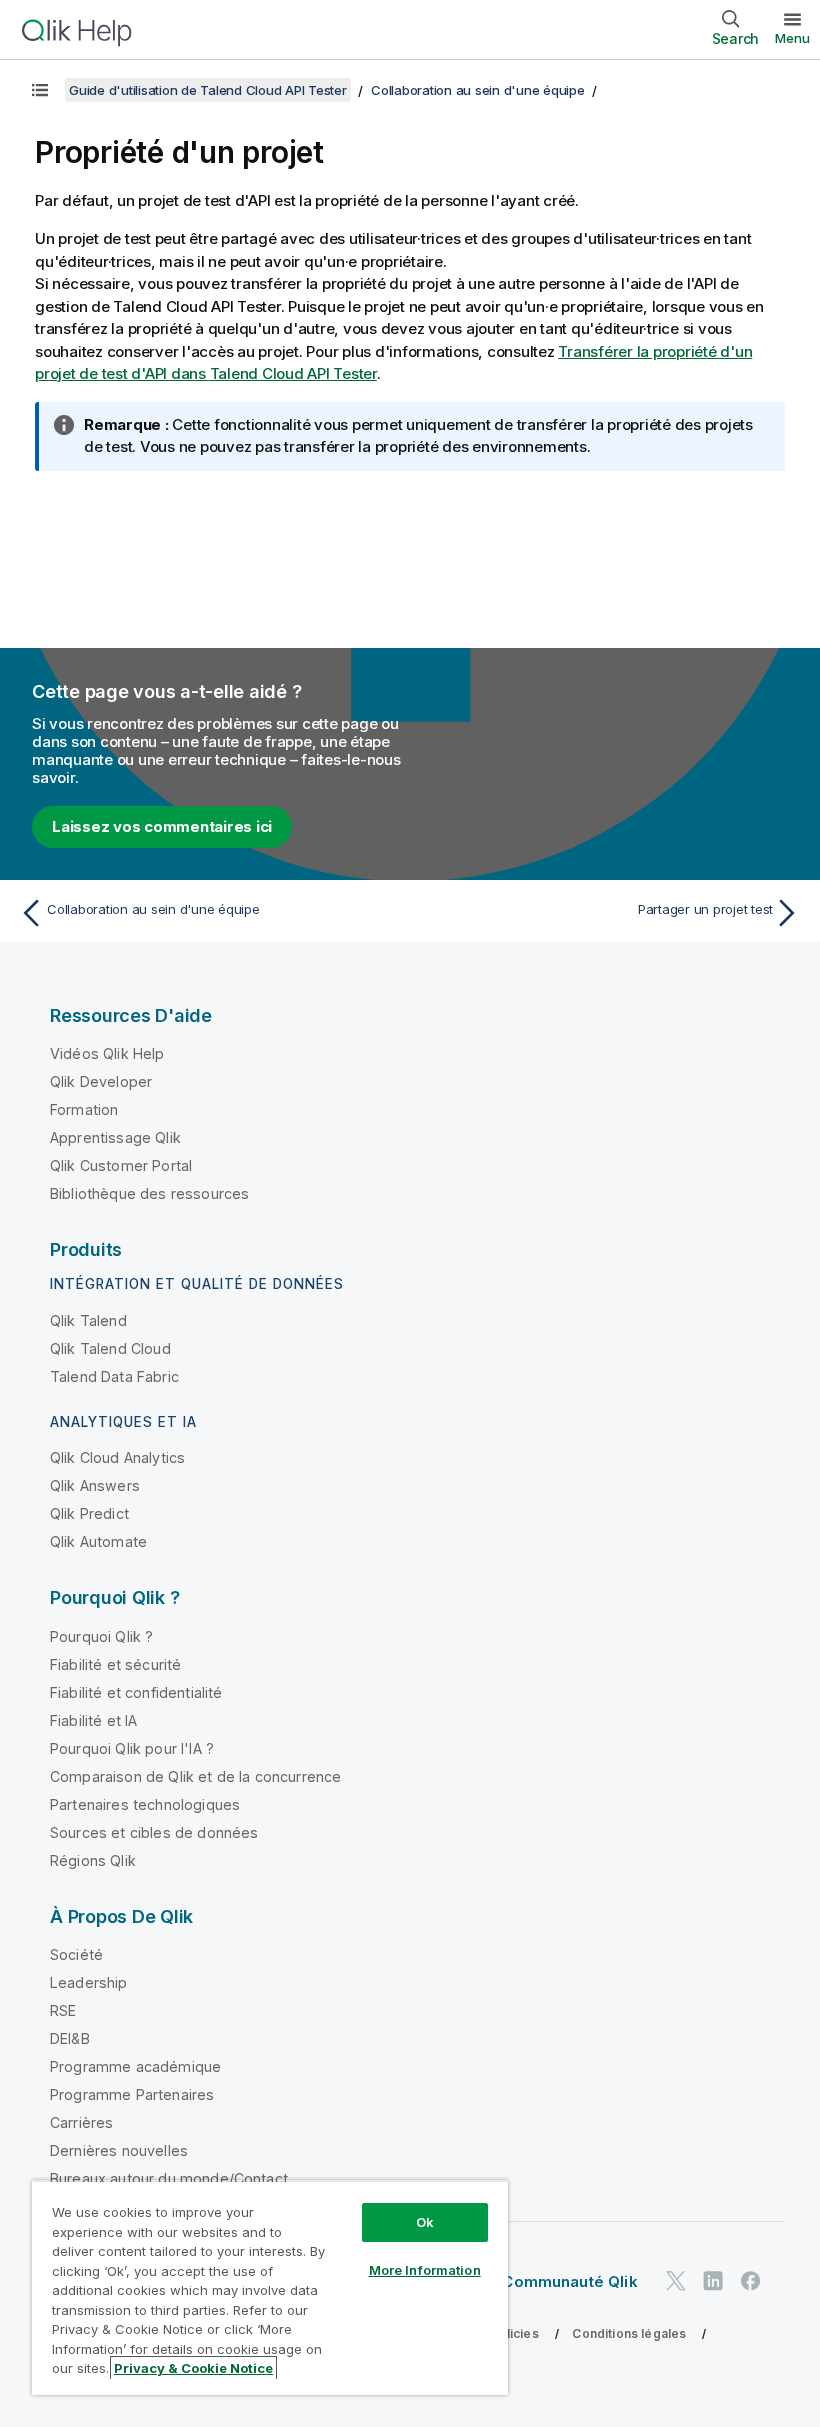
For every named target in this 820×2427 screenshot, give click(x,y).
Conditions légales (629, 2333)
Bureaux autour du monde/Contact (169, 2178)
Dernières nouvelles (119, 2150)
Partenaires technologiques (145, 1804)
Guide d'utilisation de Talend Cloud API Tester (208, 90)
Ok (425, 2222)
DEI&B (70, 2038)
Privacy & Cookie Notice (193, 2368)
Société (76, 1954)
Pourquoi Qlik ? (101, 1636)
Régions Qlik (93, 1860)
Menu (792, 38)
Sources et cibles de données (154, 1832)
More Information (425, 2270)
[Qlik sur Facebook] (751, 2280)
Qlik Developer (101, 1081)
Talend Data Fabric (114, 1376)
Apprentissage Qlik (115, 1137)
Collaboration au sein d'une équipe (478, 90)
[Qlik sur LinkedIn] (713, 2280)
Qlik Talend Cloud (110, 1348)
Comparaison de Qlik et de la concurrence (195, 1776)
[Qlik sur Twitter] (676, 2280)
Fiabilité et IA (93, 1720)
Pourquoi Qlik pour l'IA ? (132, 1748)
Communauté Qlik (569, 2281)
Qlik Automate (98, 1541)
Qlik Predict (89, 1513)
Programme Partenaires (132, 2094)
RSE (63, 2010)
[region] (270, 2287)
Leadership (89, 1982)
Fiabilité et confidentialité (136, 1692)
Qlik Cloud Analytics (117, 1457)
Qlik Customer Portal (121, 1165)
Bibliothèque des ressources (149, 1193)
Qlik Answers (95, 1485)
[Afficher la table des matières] (40, 90)
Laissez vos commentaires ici (162, 826)
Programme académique (135, 2066)
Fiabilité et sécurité (115, 1664)
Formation (84, 1109)
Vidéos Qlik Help (107, 1053)
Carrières (81, 2122)
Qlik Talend (88, 1320)
